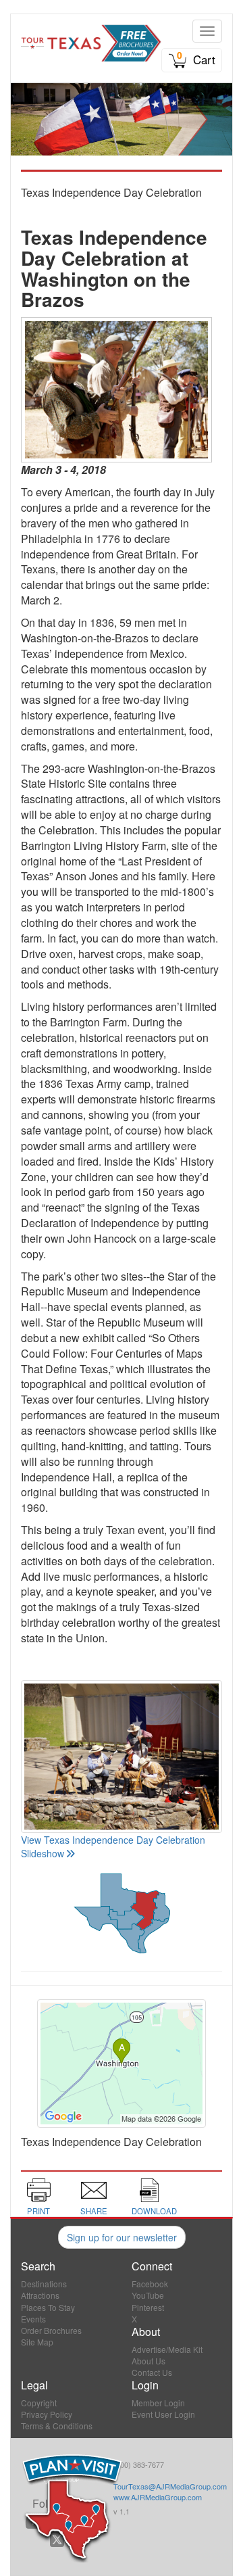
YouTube (148, 2295)
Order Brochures (51, 2330)
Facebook (150, 2284)
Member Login (158, 2403)
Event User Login (163, 2414)
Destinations (44, 2284)
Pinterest (148, 2307)
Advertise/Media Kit (167, 2349)
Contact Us (152, 2372)
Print (38, 2211)
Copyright (39, 2403)
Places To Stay (48, 2307)
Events (33, 2319)
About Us (148, 2361)
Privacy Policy (47, 2414)
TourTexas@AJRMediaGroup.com (170, 2486)
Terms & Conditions (57, 2426)
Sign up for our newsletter (122, 2237)
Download (154, 2211)
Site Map (37, 2342)
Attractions (40, 2295)
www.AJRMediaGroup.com (158, 2497)
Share (94, 2211)
